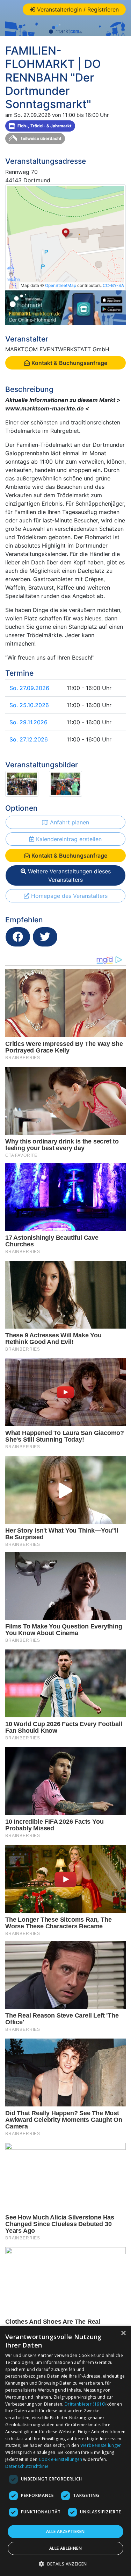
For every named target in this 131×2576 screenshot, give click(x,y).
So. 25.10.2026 (29, 705)
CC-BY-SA (113, 285)
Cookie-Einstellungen (60, 2459)
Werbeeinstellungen (101, 2445)
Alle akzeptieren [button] (65, 2531)
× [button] (123, 2333)
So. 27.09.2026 (29, 688)
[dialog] (65, 2451)
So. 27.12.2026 (29, 739)
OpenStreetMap (61, 285)
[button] (65, 2564)
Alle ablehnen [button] (65, 2548)
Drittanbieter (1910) (85, 2404)
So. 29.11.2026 (28, 722)
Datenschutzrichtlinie (27, 2466)
